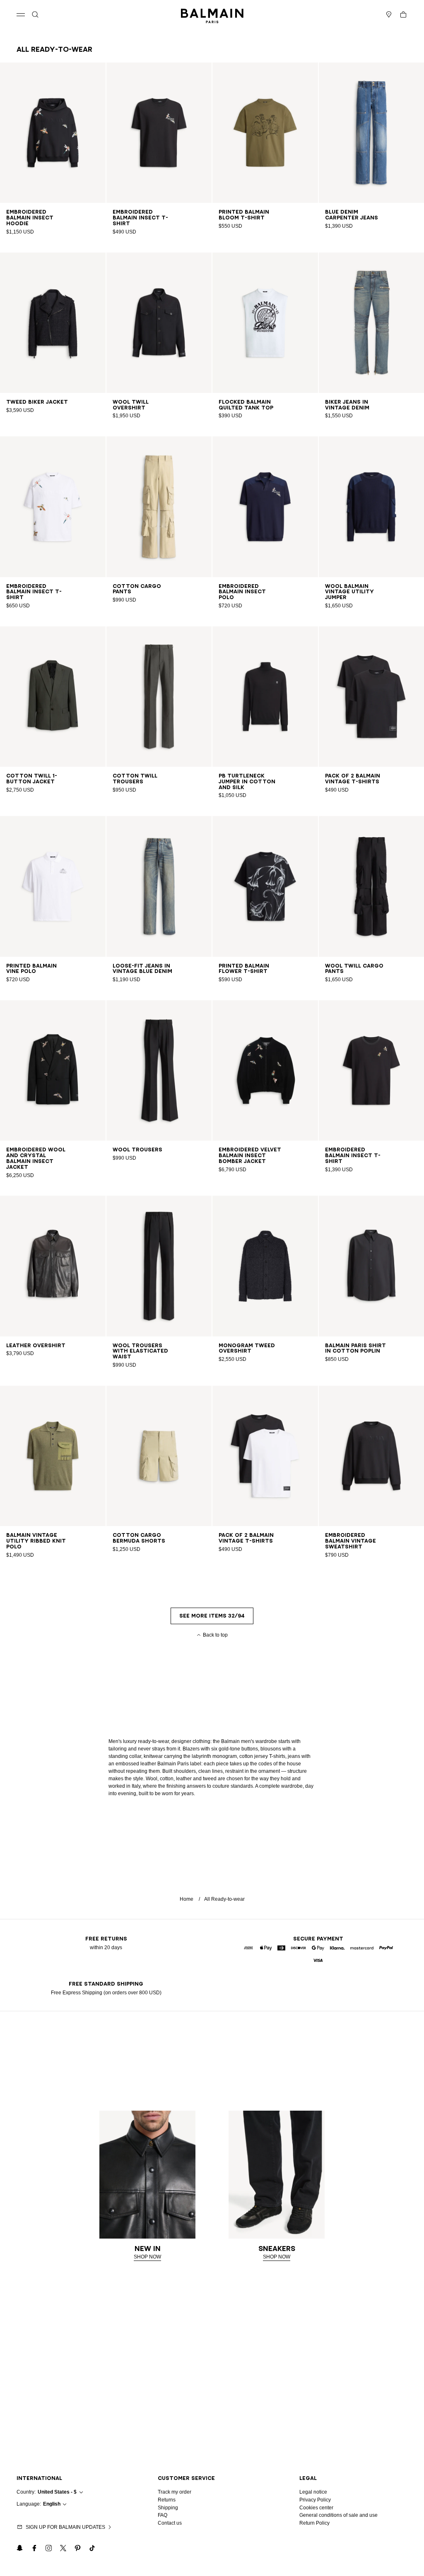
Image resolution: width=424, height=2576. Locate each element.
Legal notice (313, 2492)
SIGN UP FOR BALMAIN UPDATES (65, 2527)
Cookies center (316, 2508)
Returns (167, 2500)
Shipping (168, 2508)
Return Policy (314, 2523)
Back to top (215, 1635)
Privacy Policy (315, 2500)
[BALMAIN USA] (212, 14)
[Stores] (389, 14)
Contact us (170, 2523)
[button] (35, 14)
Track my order (175, 2492)
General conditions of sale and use (338, 2515)
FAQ (163, 2515)
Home (187, 1899)
